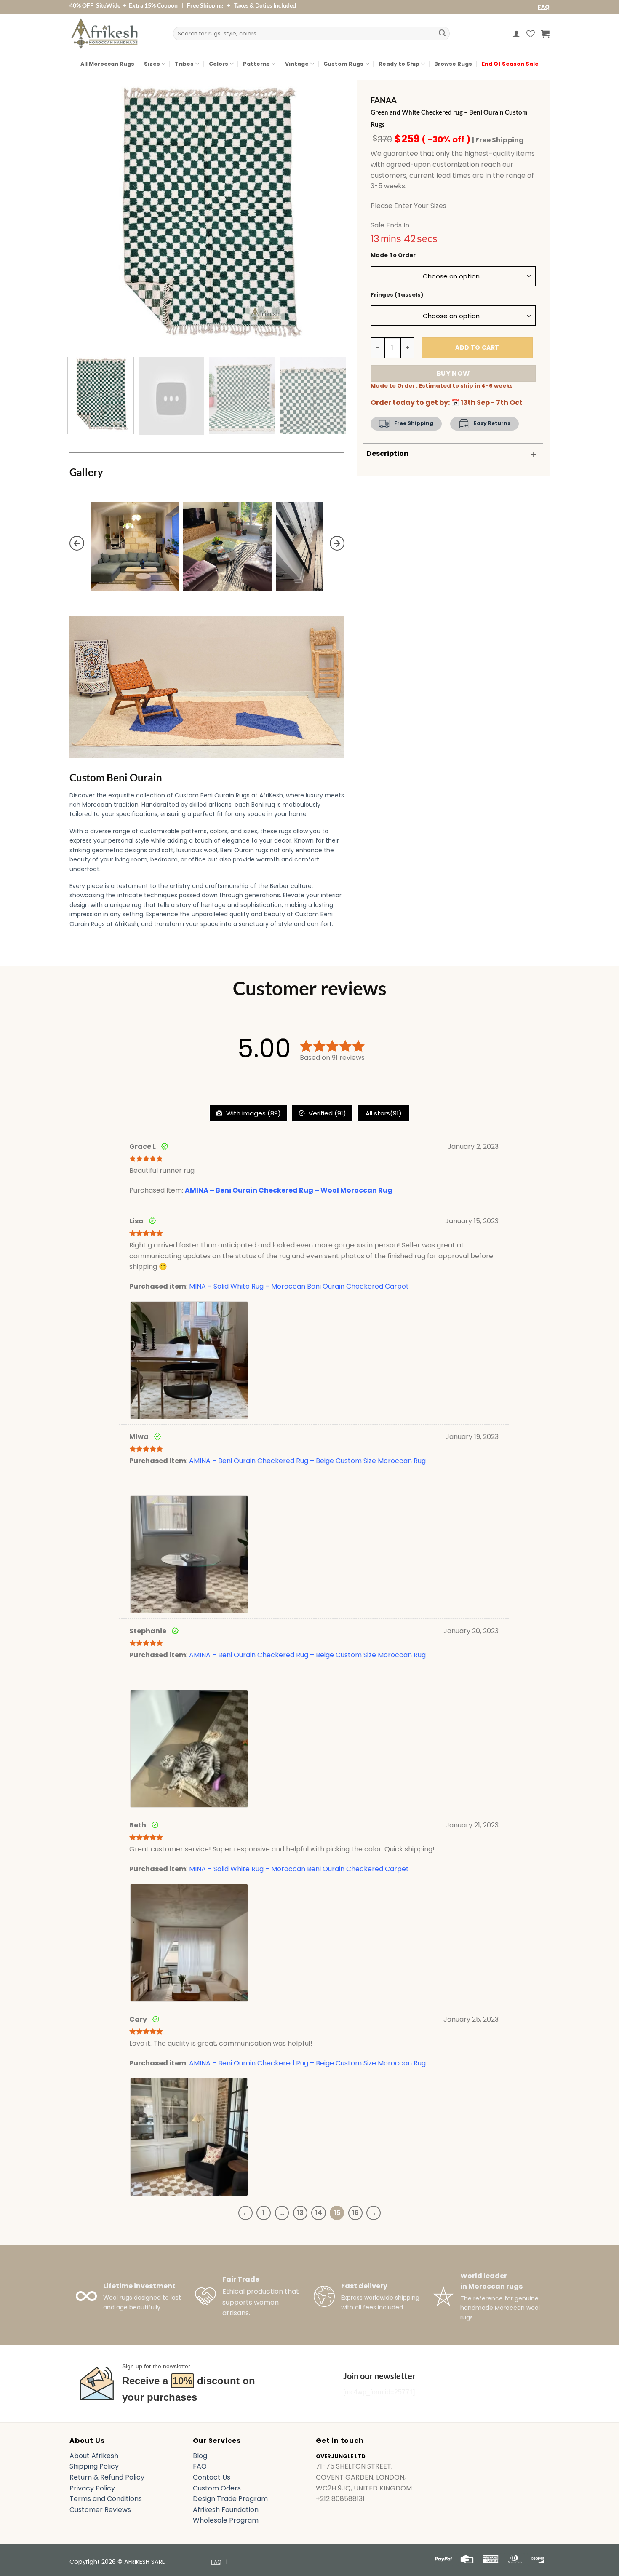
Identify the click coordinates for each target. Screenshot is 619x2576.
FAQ (544, 7)
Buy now (453, 373)
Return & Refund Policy (107, 2477)
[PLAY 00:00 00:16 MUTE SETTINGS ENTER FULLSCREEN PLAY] (207, 213)
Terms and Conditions (106, 2499)
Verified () (327, 1113)
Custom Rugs (343, 64)
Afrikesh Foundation (226, 2510)
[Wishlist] (531, 34)
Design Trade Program (230, 2499)
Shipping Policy (94, 2466)
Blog (200, 2456)
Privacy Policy (92, 2488)
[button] (516, 34)
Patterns (256, 64)
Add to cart (477, 348)
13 (300, 2213)
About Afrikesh (94, 2456)
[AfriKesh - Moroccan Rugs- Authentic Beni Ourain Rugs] (104, 33)
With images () (253, 1113)
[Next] (328, 213)
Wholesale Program (226, 2520)
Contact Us (212, 2477)
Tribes (184, 64)
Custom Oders (217, 2488)
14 (319, 2213)
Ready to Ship (399, 64)
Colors (219, 64)
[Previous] (85, 213)
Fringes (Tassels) (397, 295)
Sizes (152, 64)
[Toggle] (534, 454)
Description (388, 453)
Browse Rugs (453, 64)
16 (355, 2213)
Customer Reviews (100, 2510)
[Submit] (442, 34)
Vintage (297, 64)
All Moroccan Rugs (107, 64)
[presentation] (77, 543)
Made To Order (393, 255)
